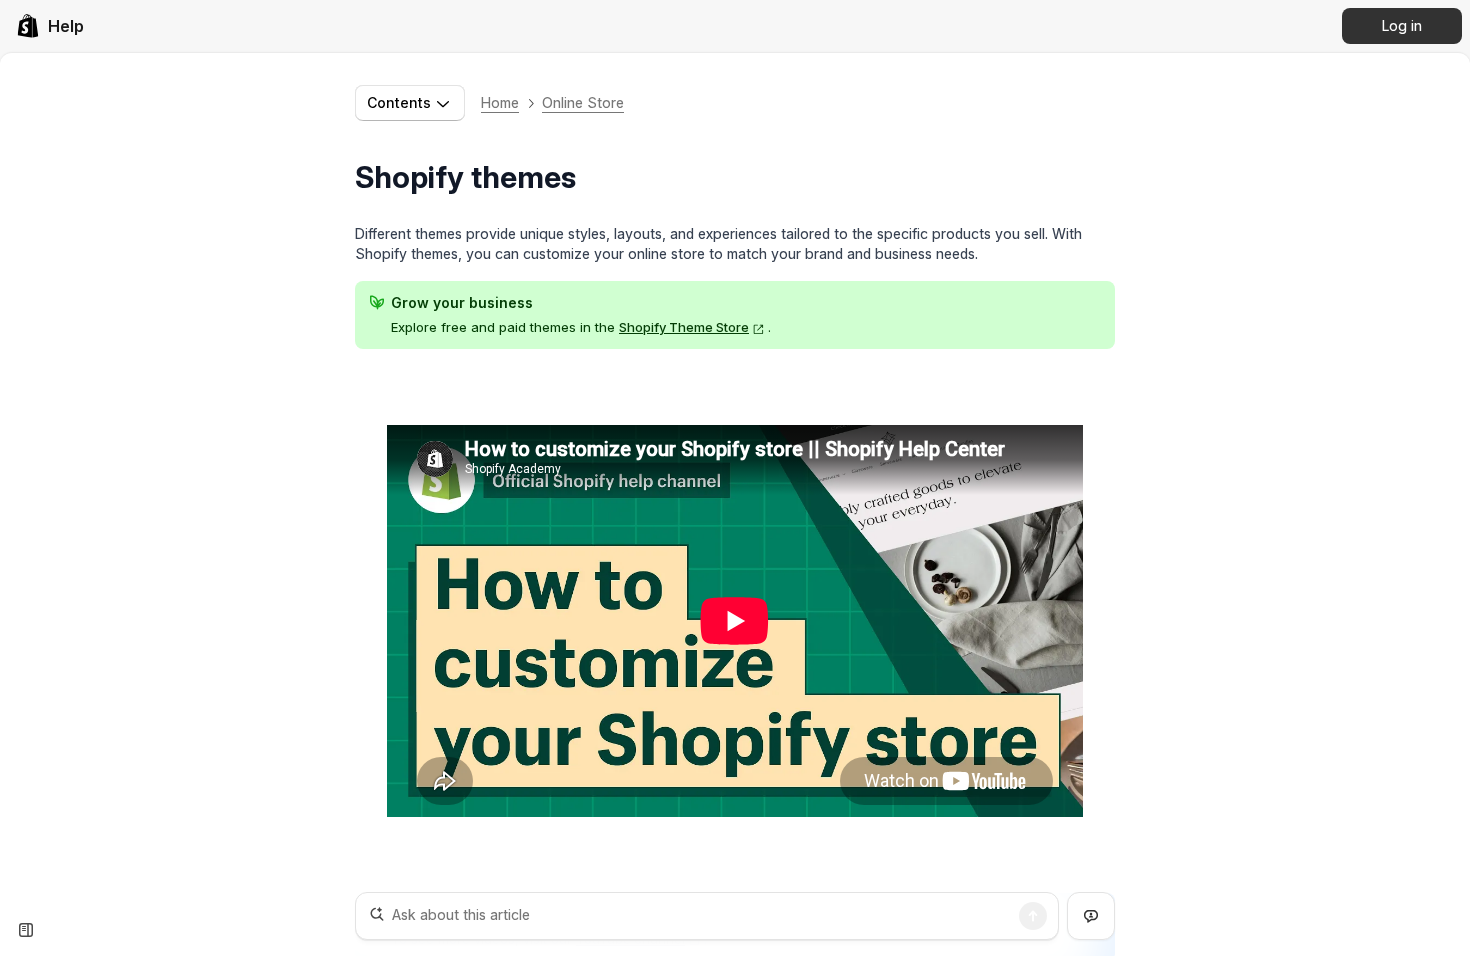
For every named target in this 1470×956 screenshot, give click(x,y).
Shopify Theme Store (684, 327)
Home (500, 102)
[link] (50, 26)
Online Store (583, 102)
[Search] (1033, 916)
